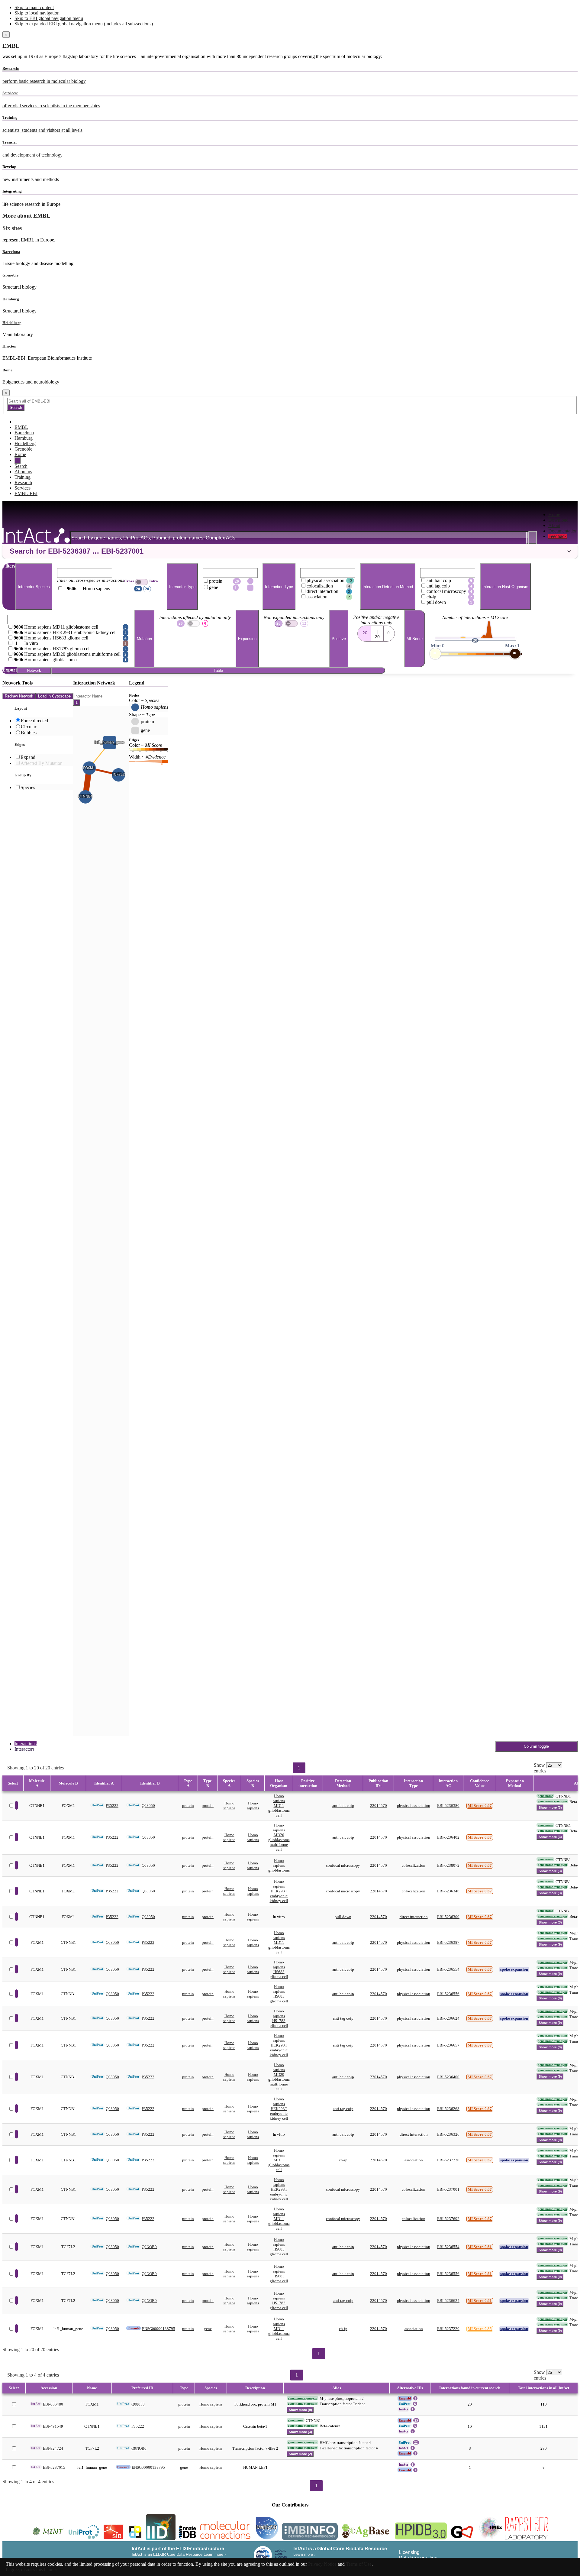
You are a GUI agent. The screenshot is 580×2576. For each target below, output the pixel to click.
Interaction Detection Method (388, 587)
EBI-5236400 (448, 2077)
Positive (339, 639)
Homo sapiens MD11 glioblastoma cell (279, 1806)
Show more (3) (550, 1807)
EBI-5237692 (448, 2219)
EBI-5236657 (448, 2045)
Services (23, 488)
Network (34, 670)
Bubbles (29, 733)
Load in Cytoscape (54, 696)
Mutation (144, 639)
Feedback (557, 536)
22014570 (379, 1806)
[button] (290, 551)
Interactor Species (34, 587)
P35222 (112, 1806)
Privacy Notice (322, 2564)
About (554, 525)
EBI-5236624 (448, 2018)
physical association (414, 1806)
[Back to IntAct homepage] (36, 536)
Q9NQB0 (149, 2247)
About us (23, 472)
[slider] (435, 654)
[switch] (142, 582)
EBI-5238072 (448, 1865)
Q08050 (148, 1806)
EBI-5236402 (448, 1837)
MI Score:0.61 (480, 2247)
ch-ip (343, 2160)
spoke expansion (514, 1969)
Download (558, 520)
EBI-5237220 (448, 2160)
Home (554, 515)
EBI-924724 (53, 2448)
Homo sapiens (229, 1806)
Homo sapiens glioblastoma (279, 1865)
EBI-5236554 (448, 1969)
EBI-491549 (53, 2426)
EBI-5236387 (448, 1942)
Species (28, 787)
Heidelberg (12, 323)
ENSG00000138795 (159, 2329)
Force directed (34, 721)
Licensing (409, 2552)
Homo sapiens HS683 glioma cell (279, 1969)
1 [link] (299, 1768)
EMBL (11, 46)
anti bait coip (343, 1806)
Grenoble (10, 275)
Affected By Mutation (42, 763)
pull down (343, 1917)
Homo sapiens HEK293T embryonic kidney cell (279, 1891)
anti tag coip (343, 2018)
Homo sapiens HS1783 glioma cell (279, 2018)
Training (23, 477)
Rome (7, 370)
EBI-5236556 (448, 1994)
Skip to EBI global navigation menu (49, 18)
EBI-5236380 (448, 1806)
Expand (28, 757)
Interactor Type (182, 587)
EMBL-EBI (26, 493)
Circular (29, 727)
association (414, 2160)
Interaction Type (279, 587)
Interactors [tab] (24, 1749)
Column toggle (536, 1746)
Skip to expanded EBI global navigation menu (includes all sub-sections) (84, 24)
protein (188, 1806)
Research (23, 482)
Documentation (563, 531)
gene (208, 2329)
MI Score (415, 639)
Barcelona (11, 252)
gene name (545, 1796)
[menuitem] (563, 515)
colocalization (414, 1865)
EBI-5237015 (54, 2467)
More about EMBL (26, 216)
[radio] (364, 632)
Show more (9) (550, 1944)
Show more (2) (300, 2454)
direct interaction (414, 1917)
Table (218, 670)
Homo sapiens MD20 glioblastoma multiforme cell (279, 1837)
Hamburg (11, 299)
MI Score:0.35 (480, 2329)
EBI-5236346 (448, 1891)
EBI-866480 (53, 2404)
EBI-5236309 (448, 1917)
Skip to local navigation (37, 13)
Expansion (247, 639)
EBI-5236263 (448, 2109)
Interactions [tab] (26, 1744)
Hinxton (9, 346)
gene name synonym (552, 1801)
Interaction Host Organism (505, 587)
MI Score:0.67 (480, 1806)
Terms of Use (359, 2564)
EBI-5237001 (448, 2189)
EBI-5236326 (448, 2134)
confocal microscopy (343, 1865)
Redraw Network (19, 696)
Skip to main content (34, 7)
